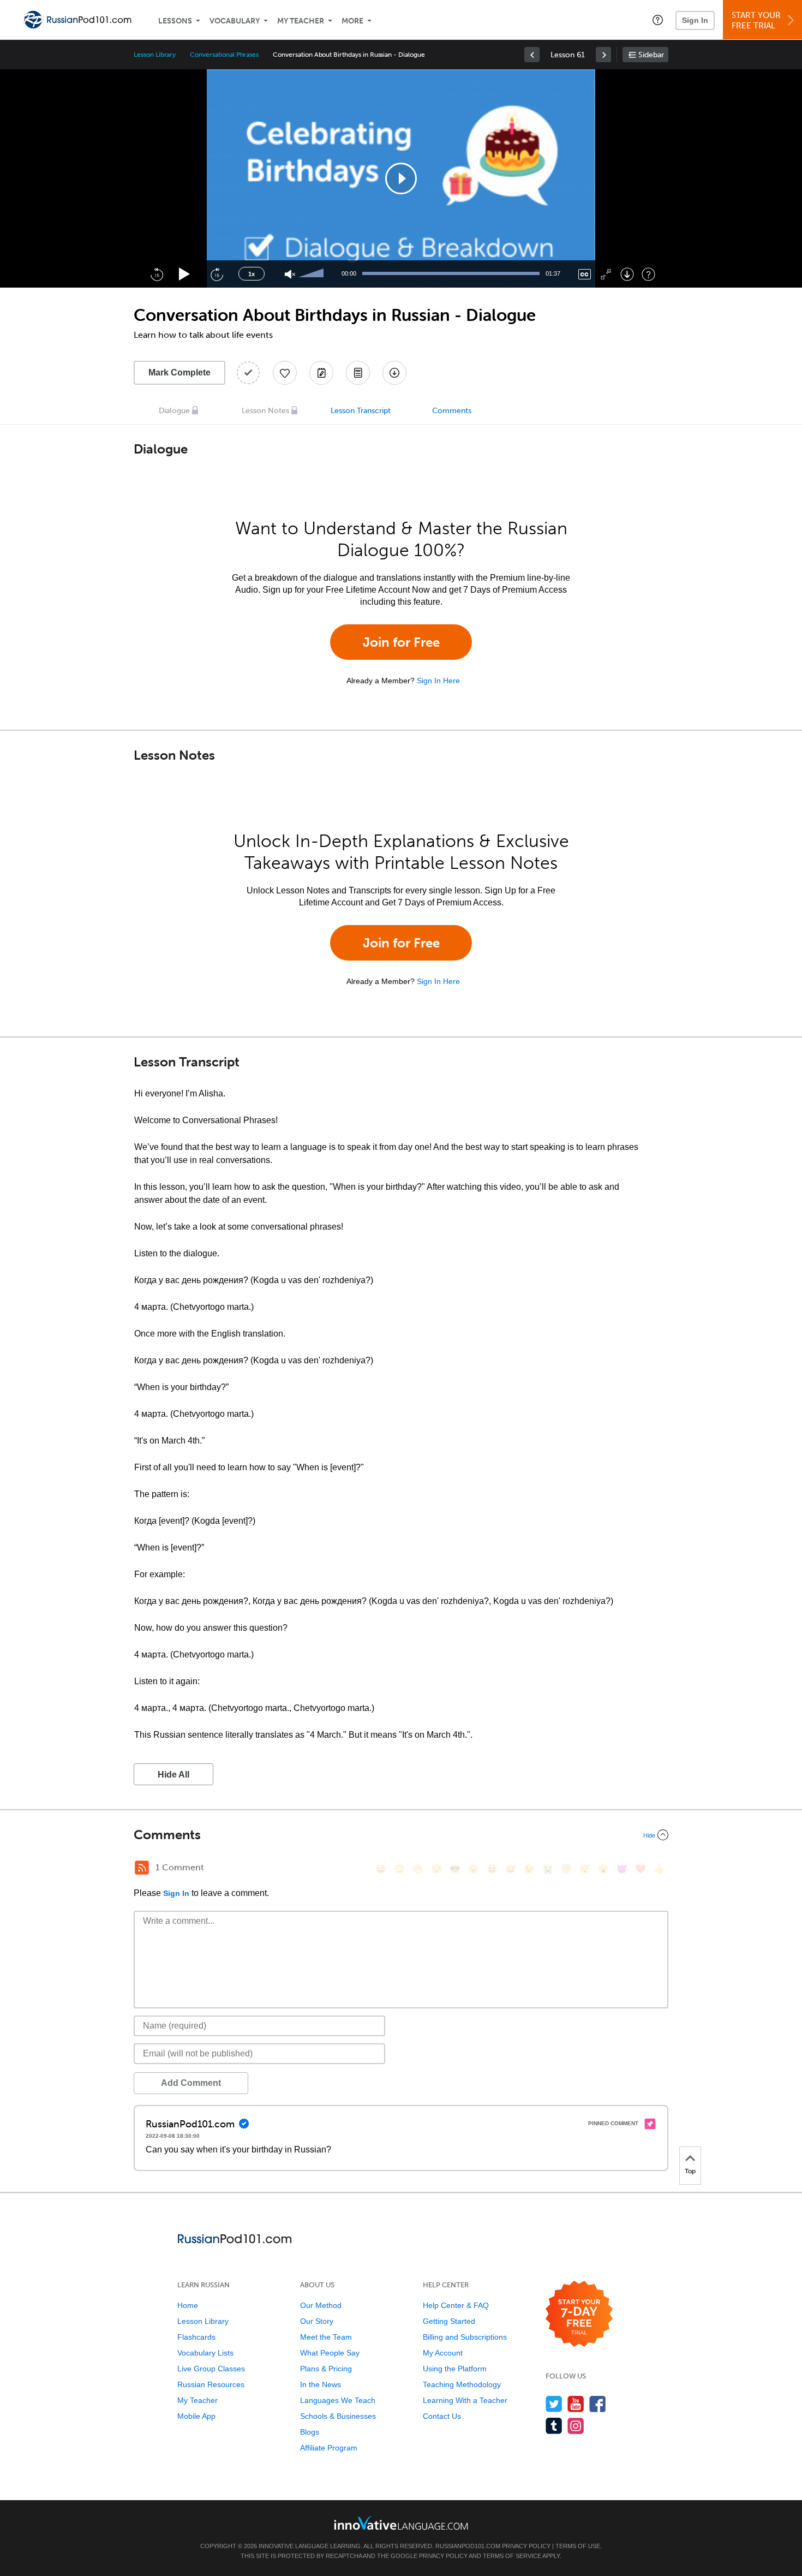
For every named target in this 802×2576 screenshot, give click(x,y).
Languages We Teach (338, 2400)
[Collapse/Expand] (401, 1835)
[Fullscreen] (606, 274)
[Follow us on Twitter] (554, 2404)
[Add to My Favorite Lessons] (285, 373)
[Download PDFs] (358, 373)
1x (252, 274)
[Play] (185, 274)
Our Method (321, 2305)
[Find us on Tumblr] (554, 2426)
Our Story (317, 2321)
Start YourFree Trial (756, 20)
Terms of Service (512, 2556)
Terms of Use (578, 2546)
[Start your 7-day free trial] (579, 2314)
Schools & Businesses (338, 2416)
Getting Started (449, 2321)
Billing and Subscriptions (465, 2337)
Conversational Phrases (224, 55)
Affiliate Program (329, 2448)
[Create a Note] (321, 373)
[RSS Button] (142, 1868)
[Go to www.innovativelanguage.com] (401, 2523)
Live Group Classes (211, 2369)
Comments (452, 411)
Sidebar (651, 55)
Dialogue (174, 411)
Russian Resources (211, 2384)
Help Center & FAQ (456, 2305)
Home (188, 2305)
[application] (401, 178)
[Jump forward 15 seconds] (217, 274)
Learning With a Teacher (465, 2400)
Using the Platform (455, 2369)
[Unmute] (290, 274)
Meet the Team (326, 2337)
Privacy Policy (526, 2546)
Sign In (695, 20)
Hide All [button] (173, 1775)
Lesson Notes (265, 411)
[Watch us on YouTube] (576, 2404)
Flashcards (196, 2337)
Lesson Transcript (361, 411)
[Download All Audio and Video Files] (394, 373)
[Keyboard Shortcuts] (648, 274)
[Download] (627, 274)
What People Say (330, 2353)
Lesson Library (155, 55)
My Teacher (301, 21)
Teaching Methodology (462, 2384)
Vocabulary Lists (205, 2353)
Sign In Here (438, 681)
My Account (443, 2353)
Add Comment (191, 2083)
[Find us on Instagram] (576, 2426)
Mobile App (196, 2416)
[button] (658, 20)
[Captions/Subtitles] (585, 274)
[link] (532, 55)
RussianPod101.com (468, 2546)
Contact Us (442, 2416)
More (352, 21)
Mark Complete (179, 372)
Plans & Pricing (326, 2369)
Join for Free (401, 642)
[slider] (313, 274)
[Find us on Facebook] (598, 2404)
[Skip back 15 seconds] (157, 274)
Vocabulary (235, 21)
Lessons (175, 21)
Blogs (310, 2432)
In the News (321, 2384)
